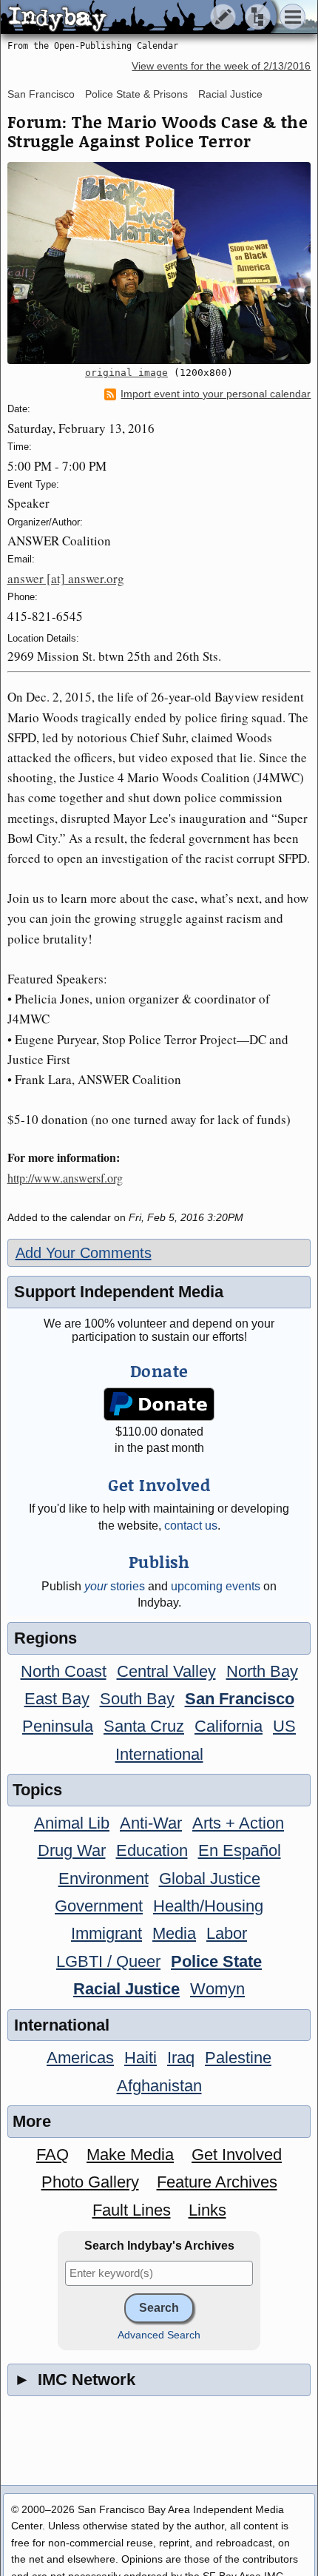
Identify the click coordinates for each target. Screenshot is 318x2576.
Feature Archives (217, 2182)
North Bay (262, 1671)
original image (126, 373)
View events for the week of (221, 66)
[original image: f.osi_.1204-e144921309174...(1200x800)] (159, 263)
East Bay (57, 1699)
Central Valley (166, 1671)
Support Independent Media (119, 1292)
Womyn (217, 1989)
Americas (80, 2058)
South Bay (137, 1699)
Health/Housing (208, 1906)
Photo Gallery (90, 2182)
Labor (227, 1933)
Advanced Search (159, 2335)
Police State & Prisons (136, 94)
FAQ (53, 2155)
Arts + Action (238, 1823)
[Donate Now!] (159, 1404)
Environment (104, 1879)
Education (152, 1850)
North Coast (64, 1671)
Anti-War (151, 1823)
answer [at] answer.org (66, 578)
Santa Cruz (144, 1726)
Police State (216, 1961)
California (229, 1726)
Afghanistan (159, 2086)
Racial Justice (230, 94)
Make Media (130, 2155)
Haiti (141, 2058)
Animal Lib (72, 1823)
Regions (45, 1638)
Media (174, 1933)
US (284, 1726)
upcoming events (216, 1586)
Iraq (181, 2058)
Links (207, 2210)
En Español (240, 1850)
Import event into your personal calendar (216, 394)
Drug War (72, 1850)
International (159, 1754)
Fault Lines (132, 2210)
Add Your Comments (84, 1253)
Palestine (238, 2058)
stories (115, 1586)
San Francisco (41, 94)
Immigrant (106, 1933)
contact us (191, 1526)
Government (99, 1906)
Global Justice (210, 1879)
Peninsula (58, 1726)
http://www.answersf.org (65, 1178)
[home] (139, 18)
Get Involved (237, 2155)
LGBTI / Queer (108, 1961)
